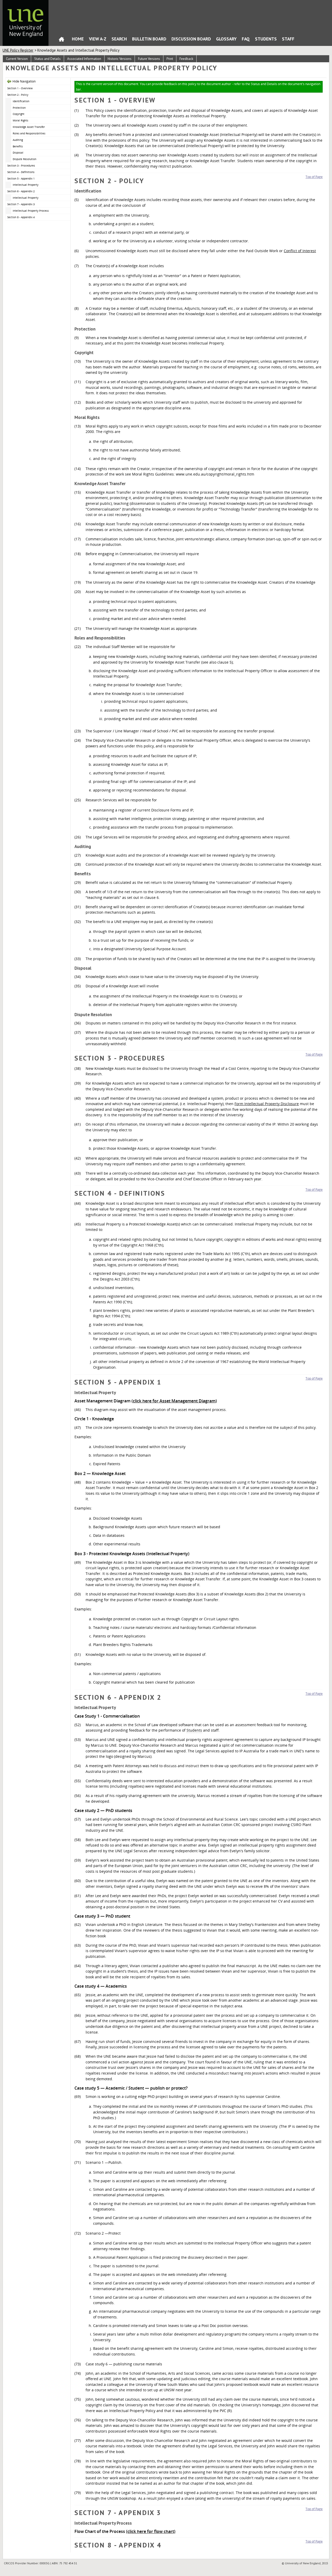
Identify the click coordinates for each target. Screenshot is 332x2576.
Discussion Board (191, 39)
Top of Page (314, 177)
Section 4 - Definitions (21, 172)
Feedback (186, 59)
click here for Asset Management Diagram (174, 1401)
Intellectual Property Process (31, 211)
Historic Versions (120, 59)
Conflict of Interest (300, 251)
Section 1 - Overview (20, 88)
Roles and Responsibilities (29, 133)
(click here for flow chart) (151, 2531)
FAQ (246, 39)
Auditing (18, 140)
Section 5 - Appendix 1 (21, 178)
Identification (21, 101)
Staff (288, 39)
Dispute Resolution (25, 159)
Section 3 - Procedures (21, 166)
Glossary (226, 39)
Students (266, 39)
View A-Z (98, 39)
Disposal (18, 153)
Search (119, 39)
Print (170, 59)
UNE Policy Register (18, 50)
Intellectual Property (26, 185)
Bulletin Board (149, 39)
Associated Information (84, 59)
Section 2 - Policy (18, 95)
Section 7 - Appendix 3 (21, 204)
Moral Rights (20, 120)
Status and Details (47, 59)
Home (61, 40)
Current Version (17, 59)
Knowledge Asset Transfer (29, 127)
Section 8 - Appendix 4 (21, 217)
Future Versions (149, 59)
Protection (19, 108)
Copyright (19, 114)
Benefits (18, 146)
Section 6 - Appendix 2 (21, 191)
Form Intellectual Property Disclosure (267, 1104)
